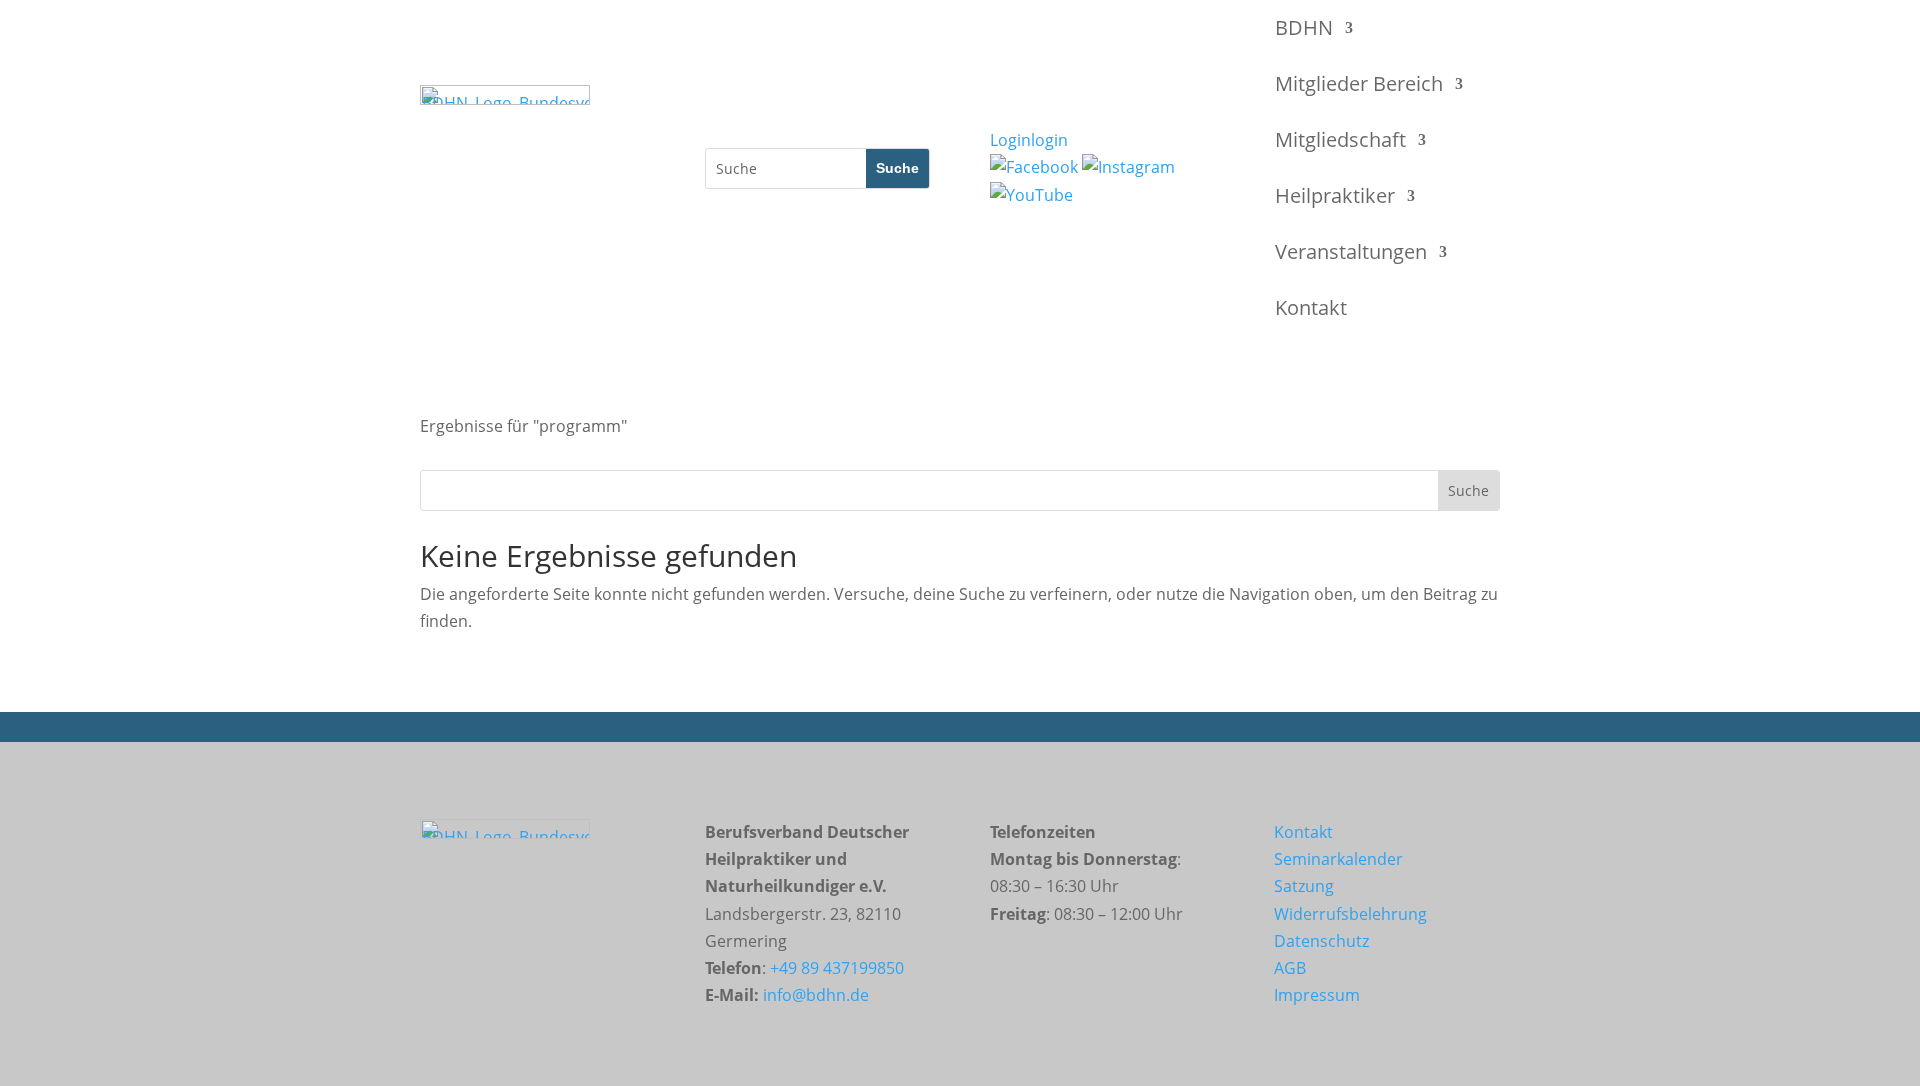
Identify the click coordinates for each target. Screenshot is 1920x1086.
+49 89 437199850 (837, 968)
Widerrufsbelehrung (1350, 914)
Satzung (1304, 886)
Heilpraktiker (1335, 195)
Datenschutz (1321, 941)
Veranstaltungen (1351, 251)
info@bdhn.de (816, 995)
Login (1029, 140)
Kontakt (1311, 307)
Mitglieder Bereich (1359, 83)
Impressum (1317, 995)
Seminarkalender (1338, 859)
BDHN (1304, 27)
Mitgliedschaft (1340, 139)
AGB (1290, 968)
